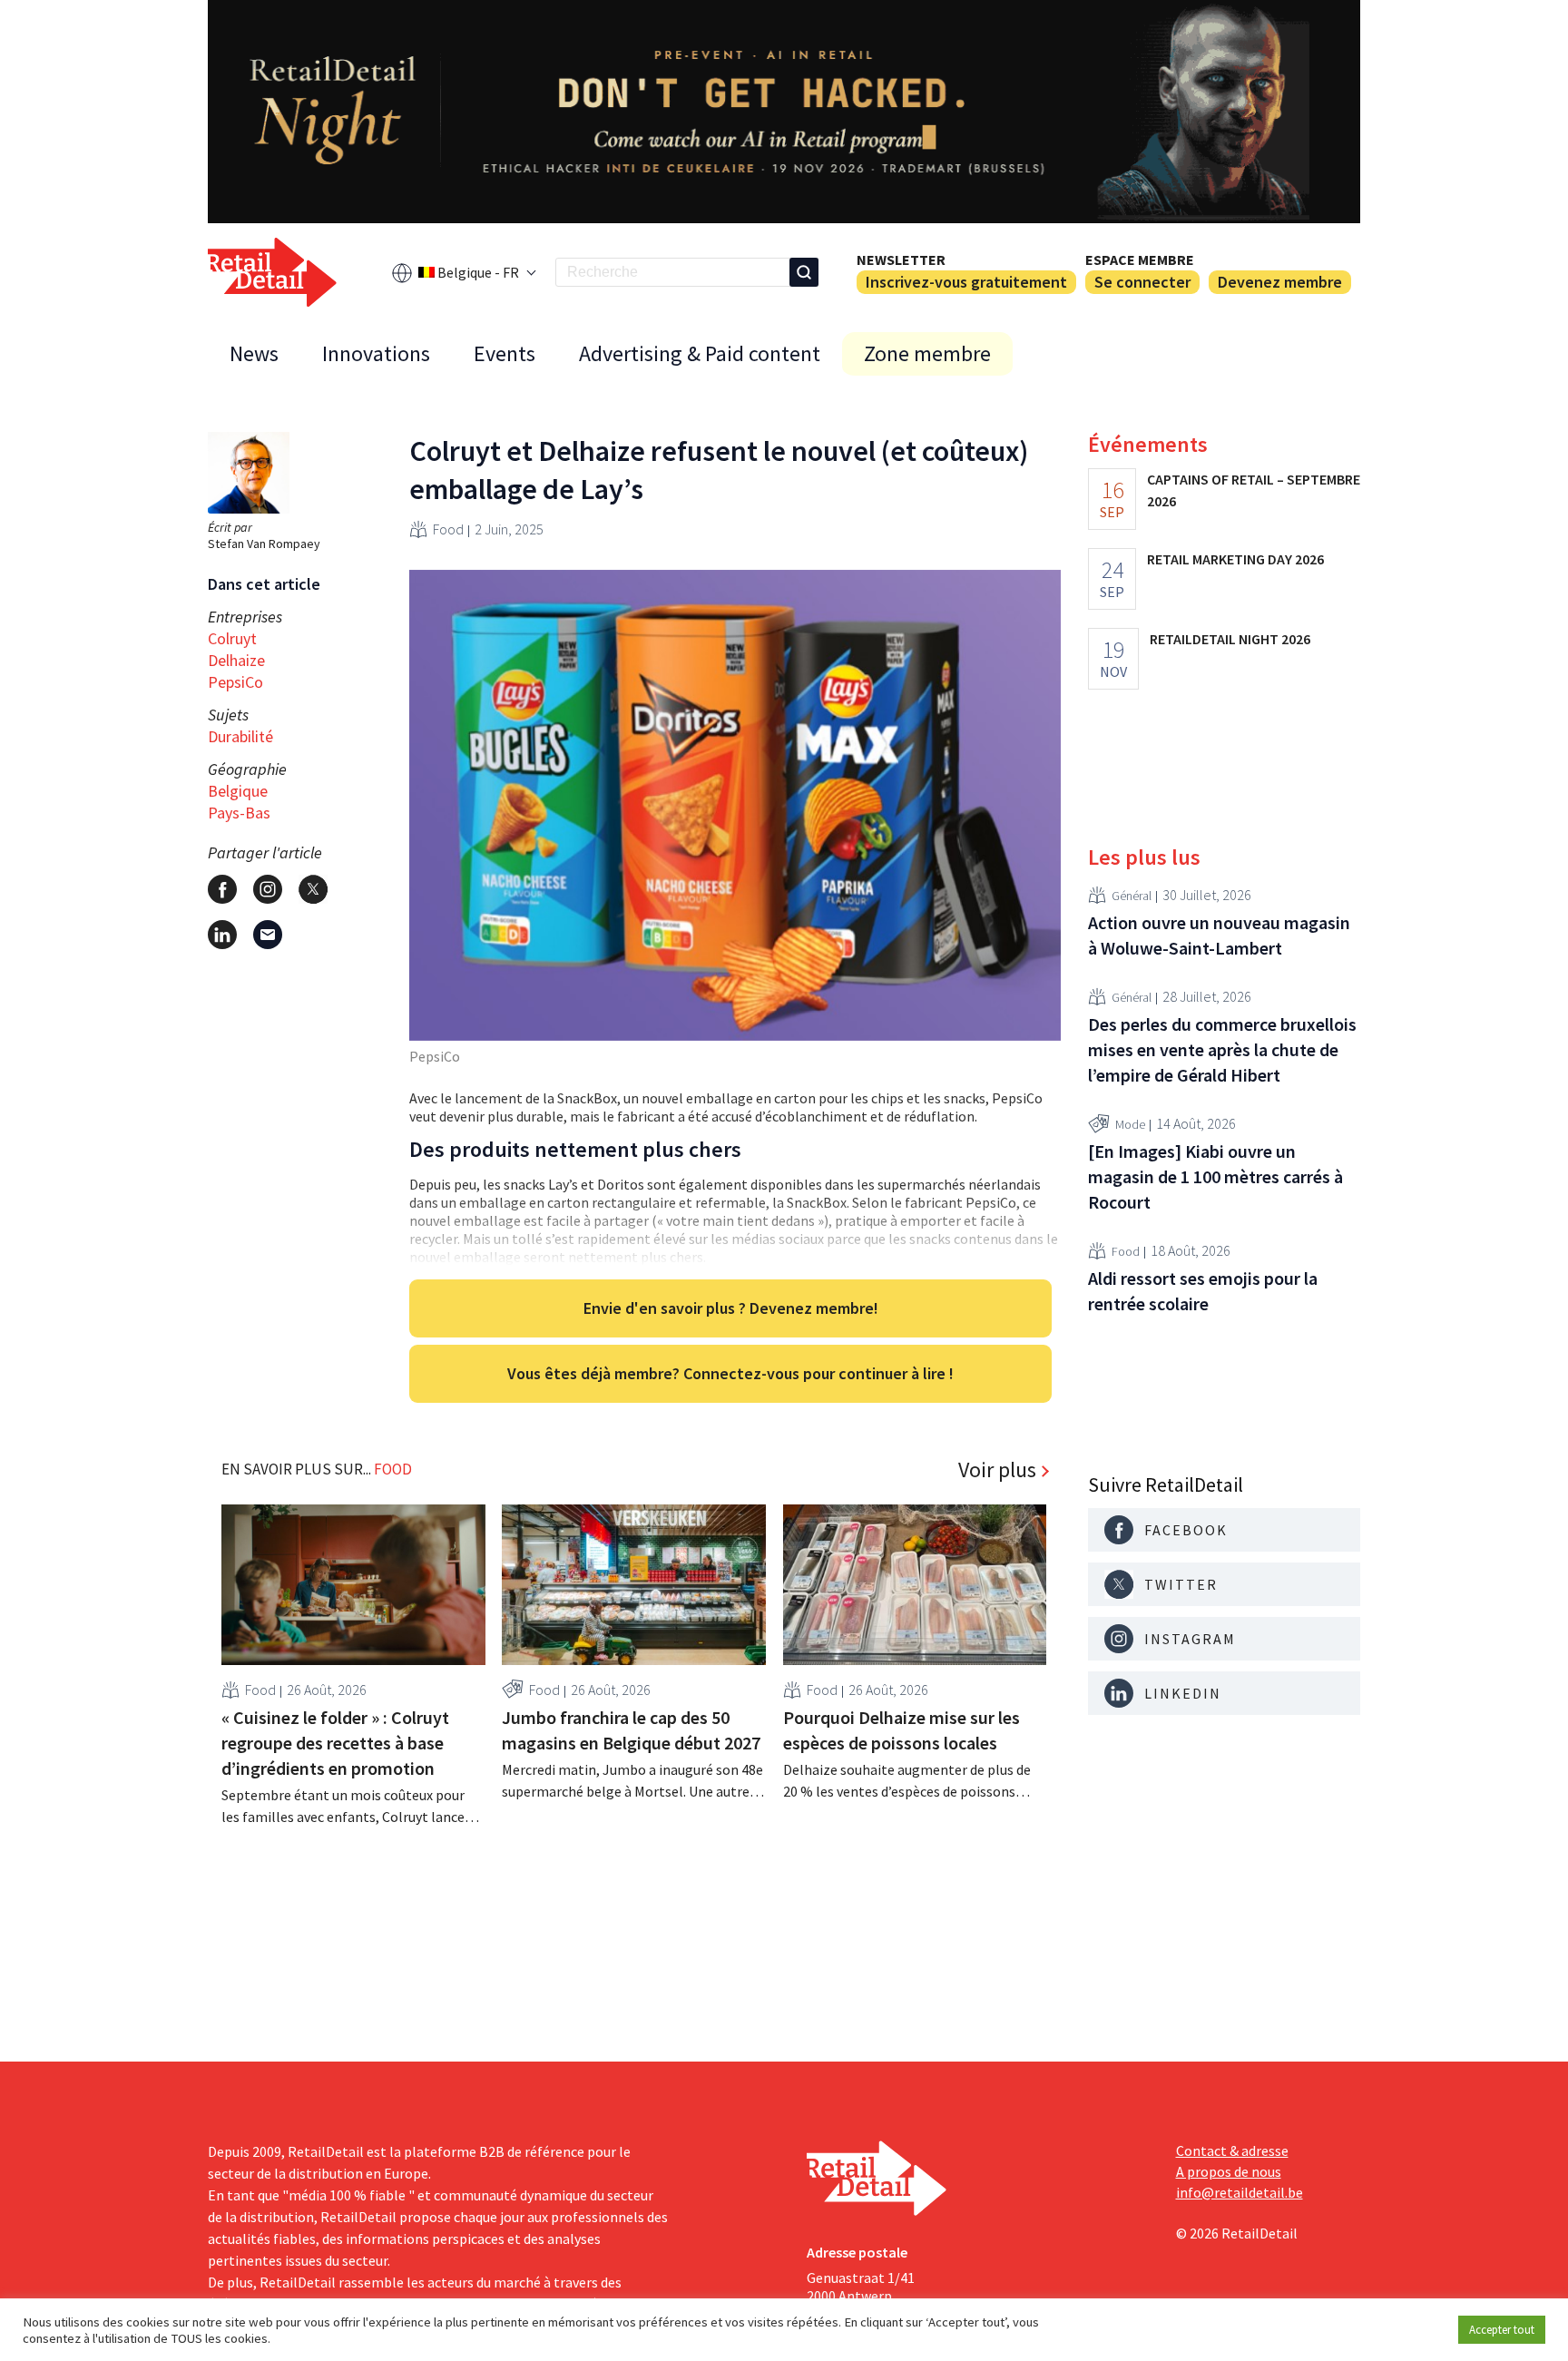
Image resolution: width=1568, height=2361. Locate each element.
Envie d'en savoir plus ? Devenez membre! (731, 1308)
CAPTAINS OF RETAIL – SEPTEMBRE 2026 (1254, 490)
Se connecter (1142, 282)
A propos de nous (1229, 2171)
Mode (1130, 1124)
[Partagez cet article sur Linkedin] (222, 935)
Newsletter (901, 260)
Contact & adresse (1232, 2150)
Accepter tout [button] (1502, 2330)
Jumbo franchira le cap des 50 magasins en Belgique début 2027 (631, 1730)
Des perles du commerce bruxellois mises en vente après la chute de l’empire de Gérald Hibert (1222, 1049)
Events (505, 353)
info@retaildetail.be (1240, 2192)
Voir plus (997, 1470)
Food (448, 529)
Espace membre (1140, 260)
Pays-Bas (239, 813)
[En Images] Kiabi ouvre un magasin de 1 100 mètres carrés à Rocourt (1215, 1176)
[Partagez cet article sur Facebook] (222, 889)
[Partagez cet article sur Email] (268, 935)
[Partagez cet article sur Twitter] (313, 889)
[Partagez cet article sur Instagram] (268, 889)
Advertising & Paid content (700, 353)
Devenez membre (1280, 282)
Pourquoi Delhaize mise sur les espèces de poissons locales (902, 1730)
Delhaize (236, 660)
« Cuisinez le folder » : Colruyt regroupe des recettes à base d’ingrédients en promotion (335, 1743)
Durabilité (240, 736)
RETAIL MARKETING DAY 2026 (1235, 559)
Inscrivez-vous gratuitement (966, 282)
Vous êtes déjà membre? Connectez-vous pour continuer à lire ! (730, 1373)
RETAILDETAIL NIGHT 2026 (1230, 639)
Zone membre (927, 353)
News (254, 353)
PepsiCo (235, 682)
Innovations (376, 353)
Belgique (238, 791)
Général (1132, 896)
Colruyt (232, 638)
